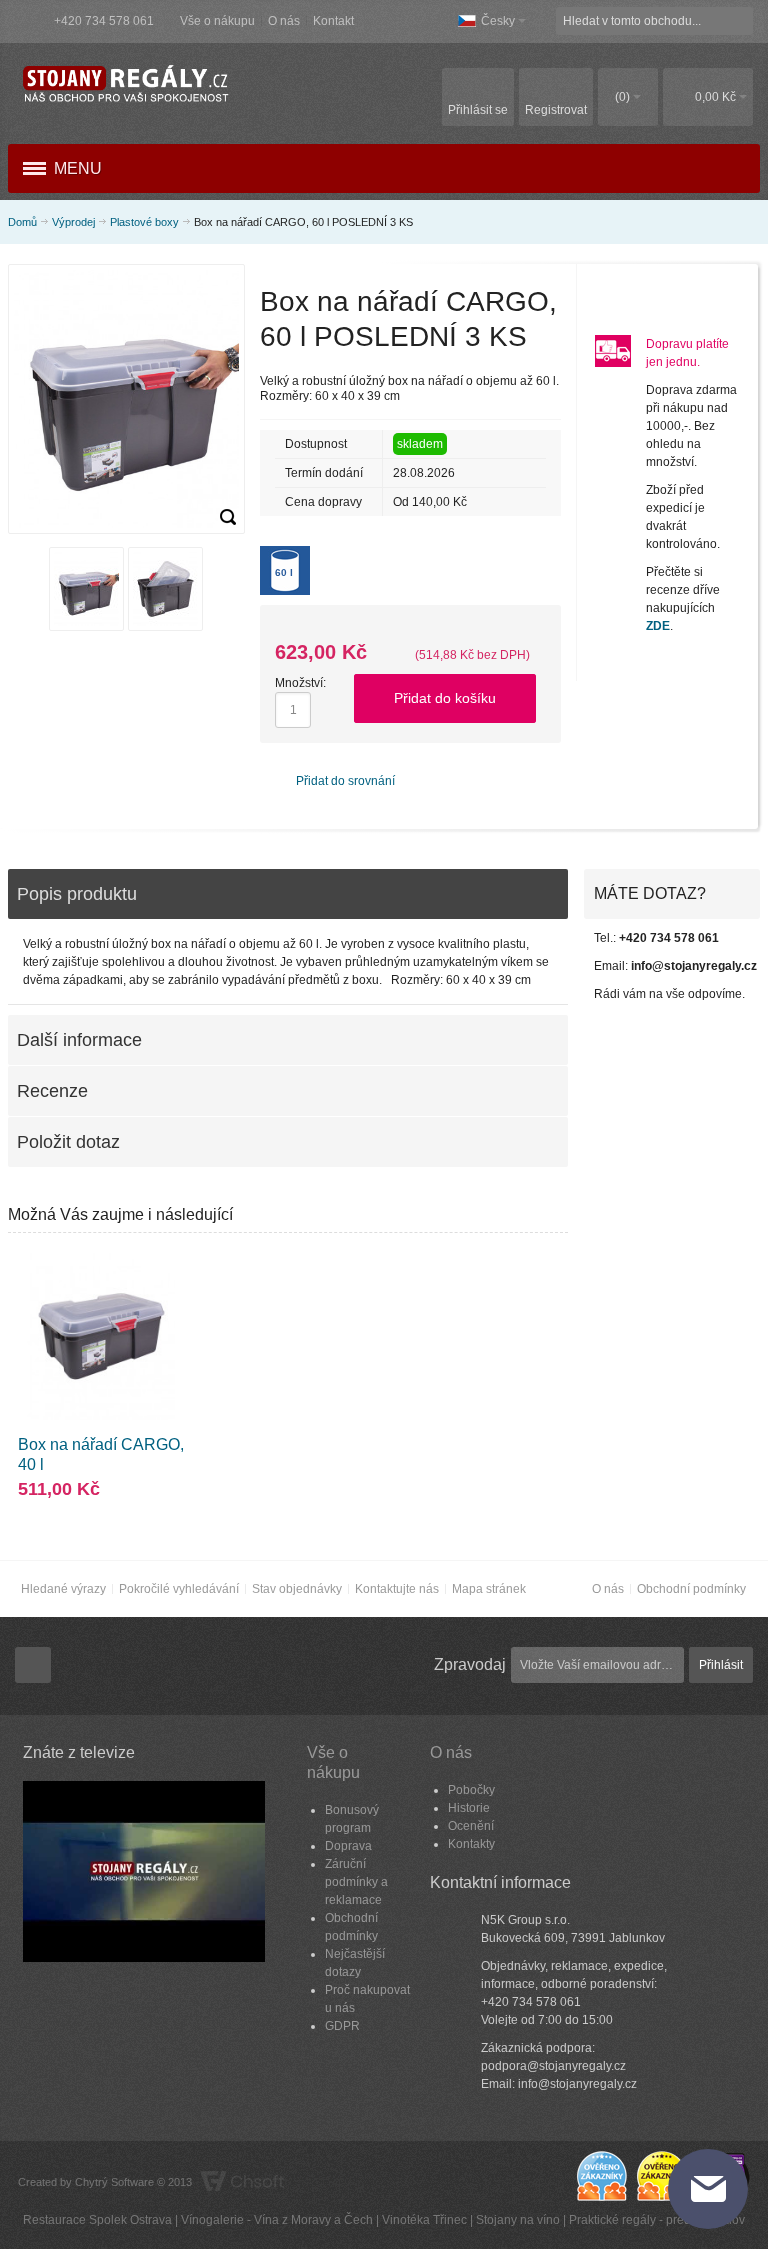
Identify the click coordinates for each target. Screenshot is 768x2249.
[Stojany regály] (125, 84)
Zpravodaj (470, 1664)
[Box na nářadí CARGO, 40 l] (101, 1336)
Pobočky (471, 1790)
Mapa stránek (489, 1589)
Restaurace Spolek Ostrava (97, 2220)
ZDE (658, 626)
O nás (284, 21)
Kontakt (333, 21)
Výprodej (73, 222)
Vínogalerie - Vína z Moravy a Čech (277, 2220)
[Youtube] (33, 1666)
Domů (22, 222)
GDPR (342, 2026)
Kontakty (471, 1844)
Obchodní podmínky (691, 1589)
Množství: (300, 683)
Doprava (348, 1846)
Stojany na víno (518, 2220)
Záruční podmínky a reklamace (356, 1882)
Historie (469, 1808)
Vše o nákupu (217, 21)
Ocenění (471, 1826)
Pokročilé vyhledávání (179, 1589)
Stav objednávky (297, 1589)
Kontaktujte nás (397, 1589)
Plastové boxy (144, 222)
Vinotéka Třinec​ (424, 2220)
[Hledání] (739, 21)
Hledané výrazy (63, 1589)
